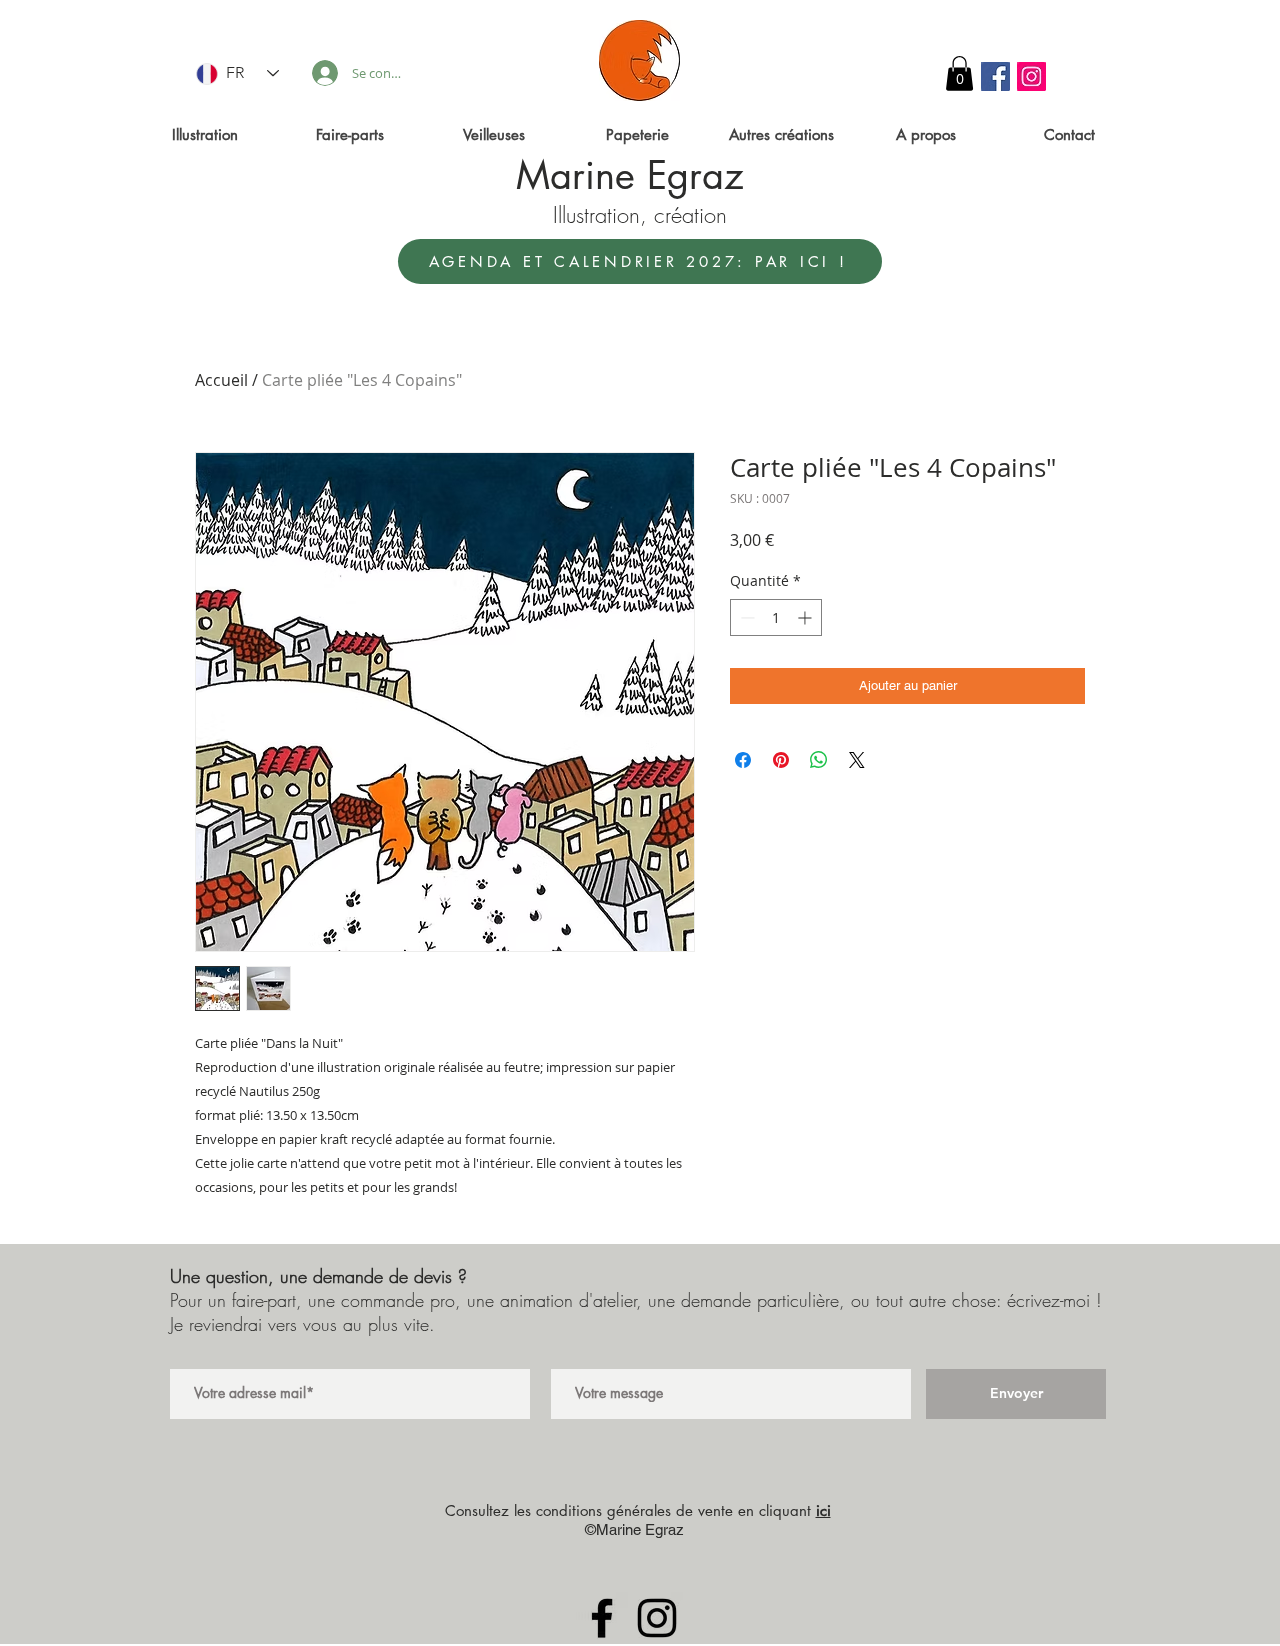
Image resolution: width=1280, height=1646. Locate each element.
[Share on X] (857, 760)
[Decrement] (745, 617)
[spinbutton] (776, 617)
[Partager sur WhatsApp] (819, 760)
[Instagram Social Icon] (1031, 76)
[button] (959, 73)
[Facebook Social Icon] (995, 76)
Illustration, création (640, 215)
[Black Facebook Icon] (602, 1618)
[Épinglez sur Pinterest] (781, 760)
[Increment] (806, 617)
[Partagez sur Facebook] (743, 760)
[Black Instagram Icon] (657, 1618)
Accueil (221, 380)
